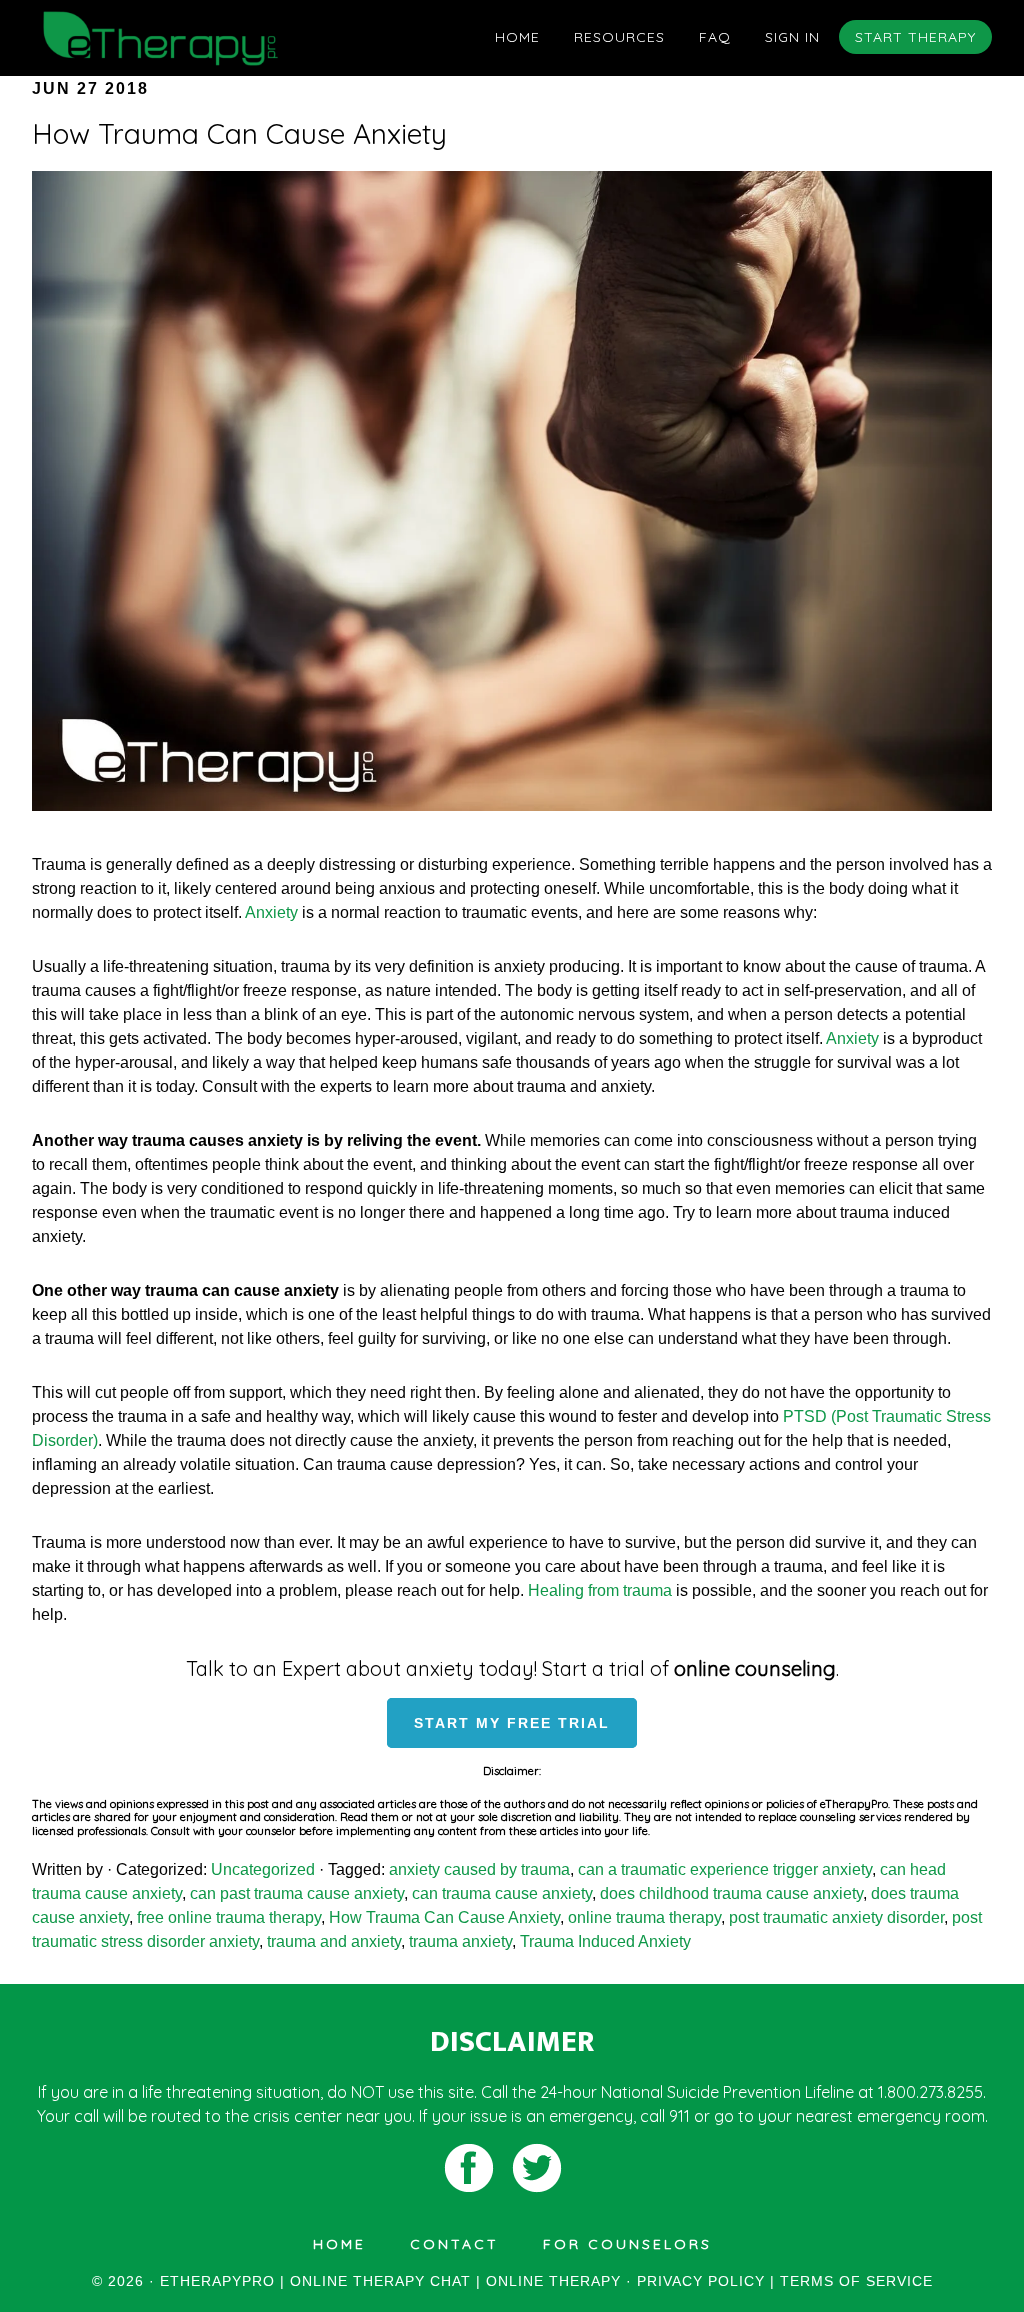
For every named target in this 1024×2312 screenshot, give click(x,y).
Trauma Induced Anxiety (605, 1941)
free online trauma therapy (229, 1917)
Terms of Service (856, 2281)
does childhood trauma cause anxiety (731, 1893)
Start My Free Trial (512, 1723)
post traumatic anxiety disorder (836, 1917)
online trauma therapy (644, 1917)
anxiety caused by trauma (479, 1869)
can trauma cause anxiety (502, 1893)
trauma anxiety (460, 1941)
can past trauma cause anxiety (297, 1893)
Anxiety (271, 912)
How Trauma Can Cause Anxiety (239, 133)
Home (339, 2244)
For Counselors (627, 2244)
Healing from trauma (600, 1590)
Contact (454, 2244)
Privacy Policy (701, 2281)
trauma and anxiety (334, 1941)
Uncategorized (263, 1869)
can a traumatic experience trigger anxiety (725, 1869)
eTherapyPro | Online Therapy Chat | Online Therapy (212, 38)
